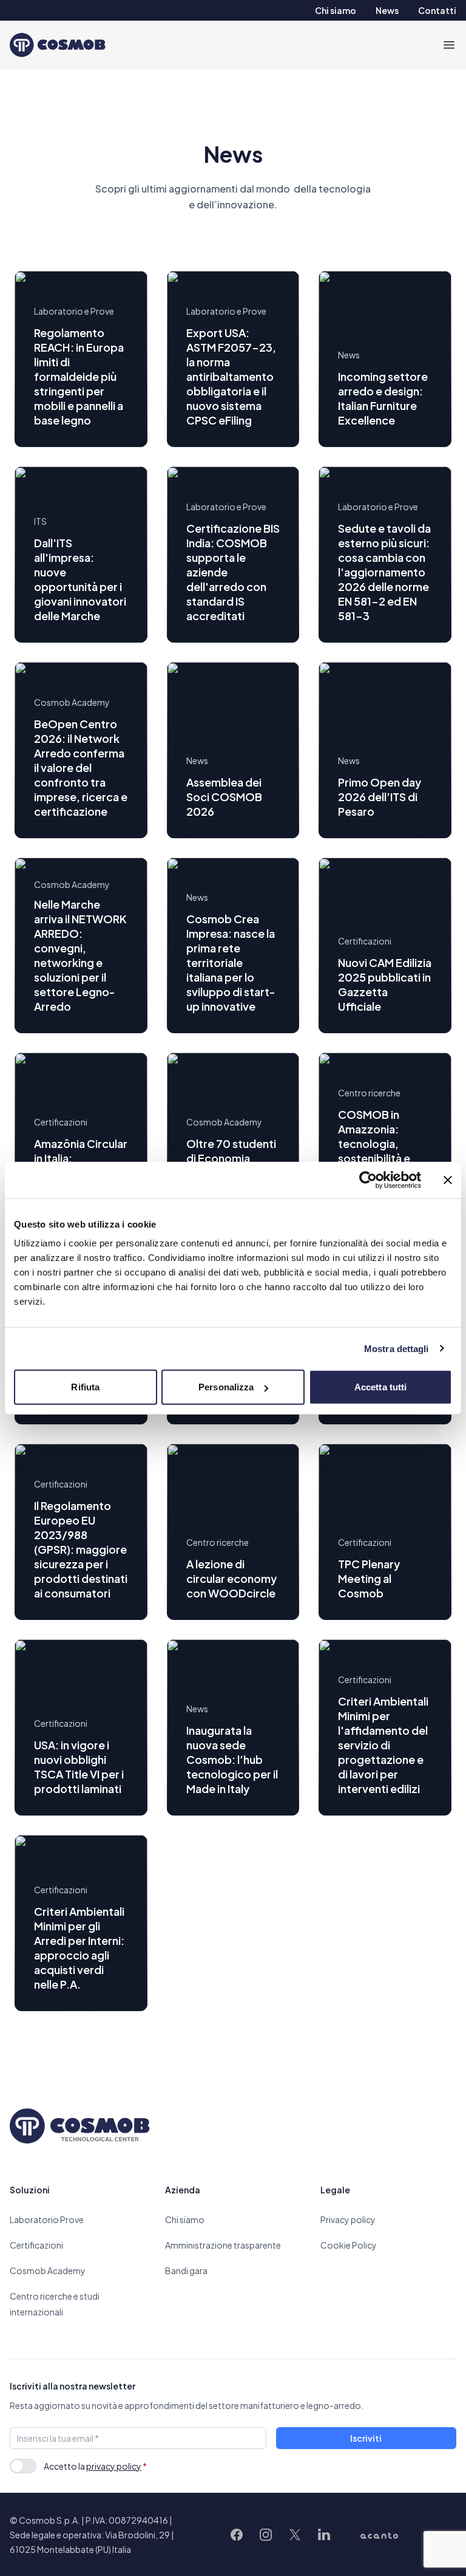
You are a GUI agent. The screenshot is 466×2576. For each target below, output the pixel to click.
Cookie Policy (349, 2245)
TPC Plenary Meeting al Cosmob (369, 1578)
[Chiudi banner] (448, 1180)
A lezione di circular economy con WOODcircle (231, 1578)
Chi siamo (336, 10)
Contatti (437, 10)
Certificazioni (36, 2245)
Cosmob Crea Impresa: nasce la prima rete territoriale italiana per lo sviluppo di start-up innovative (231, 962)
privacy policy (114, 2466)
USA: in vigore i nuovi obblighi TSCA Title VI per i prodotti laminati (79, 1767)
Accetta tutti (380, 1387)
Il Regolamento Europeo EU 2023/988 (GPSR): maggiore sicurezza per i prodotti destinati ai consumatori (81, 1549)
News (387, 10)
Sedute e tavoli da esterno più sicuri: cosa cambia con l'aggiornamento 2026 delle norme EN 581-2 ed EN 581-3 (384, 572)
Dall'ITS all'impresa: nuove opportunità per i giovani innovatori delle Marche (80, 579)
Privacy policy (348, 2219)
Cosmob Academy (48, 2270)
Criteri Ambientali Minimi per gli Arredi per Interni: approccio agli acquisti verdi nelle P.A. (79, 1948)
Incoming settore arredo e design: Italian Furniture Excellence (383, 398)
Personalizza (226, 1387)
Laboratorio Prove (47, 2219)
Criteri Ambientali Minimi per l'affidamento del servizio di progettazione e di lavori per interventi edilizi (383, 1745)
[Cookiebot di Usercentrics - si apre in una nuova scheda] (368, 1180)
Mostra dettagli (397, 1348)
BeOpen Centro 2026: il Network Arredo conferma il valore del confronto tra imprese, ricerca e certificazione (81, 767)
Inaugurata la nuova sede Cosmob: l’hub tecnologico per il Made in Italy (232, 1759)
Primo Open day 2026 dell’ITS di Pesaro (380, 797)
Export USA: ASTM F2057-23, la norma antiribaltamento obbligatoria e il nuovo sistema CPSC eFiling (231, 376)
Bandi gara (186, 2270)
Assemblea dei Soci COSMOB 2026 (224, 797)
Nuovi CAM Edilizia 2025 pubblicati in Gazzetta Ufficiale (385, 984)
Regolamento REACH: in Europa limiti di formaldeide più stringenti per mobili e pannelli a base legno (79, 376)
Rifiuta (85, 1387)
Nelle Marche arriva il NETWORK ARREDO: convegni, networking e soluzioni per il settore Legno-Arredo (80, 955)
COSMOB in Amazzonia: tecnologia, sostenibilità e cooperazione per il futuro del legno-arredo (377, 1158)
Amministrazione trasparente (223, 2245)
